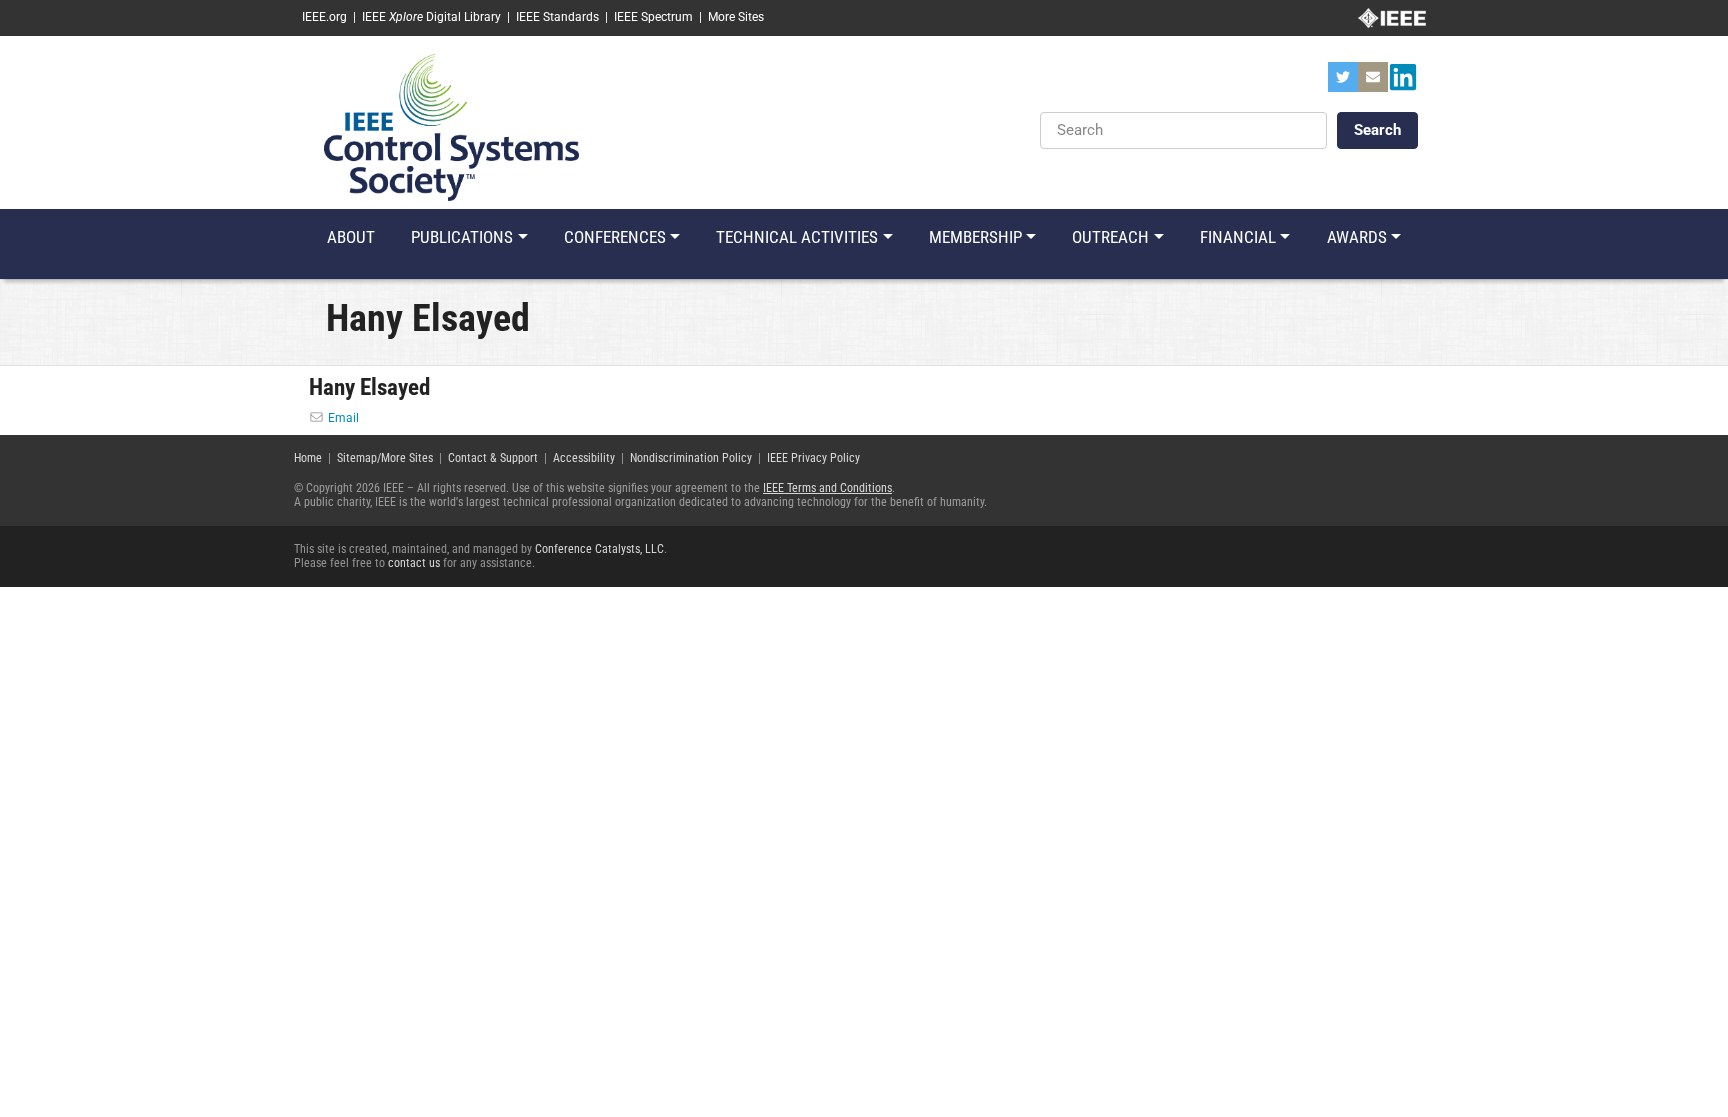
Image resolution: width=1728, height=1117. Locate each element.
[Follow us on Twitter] (1343, 83)
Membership (975, 237)
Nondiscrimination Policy (691, 458)
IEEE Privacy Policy (813, 458)
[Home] (451, 126)
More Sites (736, 17)
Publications (462, 237)
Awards (1357, 237)
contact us (414, 563)
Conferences (615, 237)
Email (343, 418)
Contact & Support (493, 458)
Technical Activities (797, 237)
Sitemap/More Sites (385, 458)
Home (308, 458)
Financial (1238, 237)
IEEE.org (324, 17)
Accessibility (584, 458)
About (351, 237)
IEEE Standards (557, 17)
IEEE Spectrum (653, 17)
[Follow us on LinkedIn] (1403, 83)
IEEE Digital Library (431, 17)
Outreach (1110, 237)
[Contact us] (1373, 83)
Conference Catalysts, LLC (599, 549)
